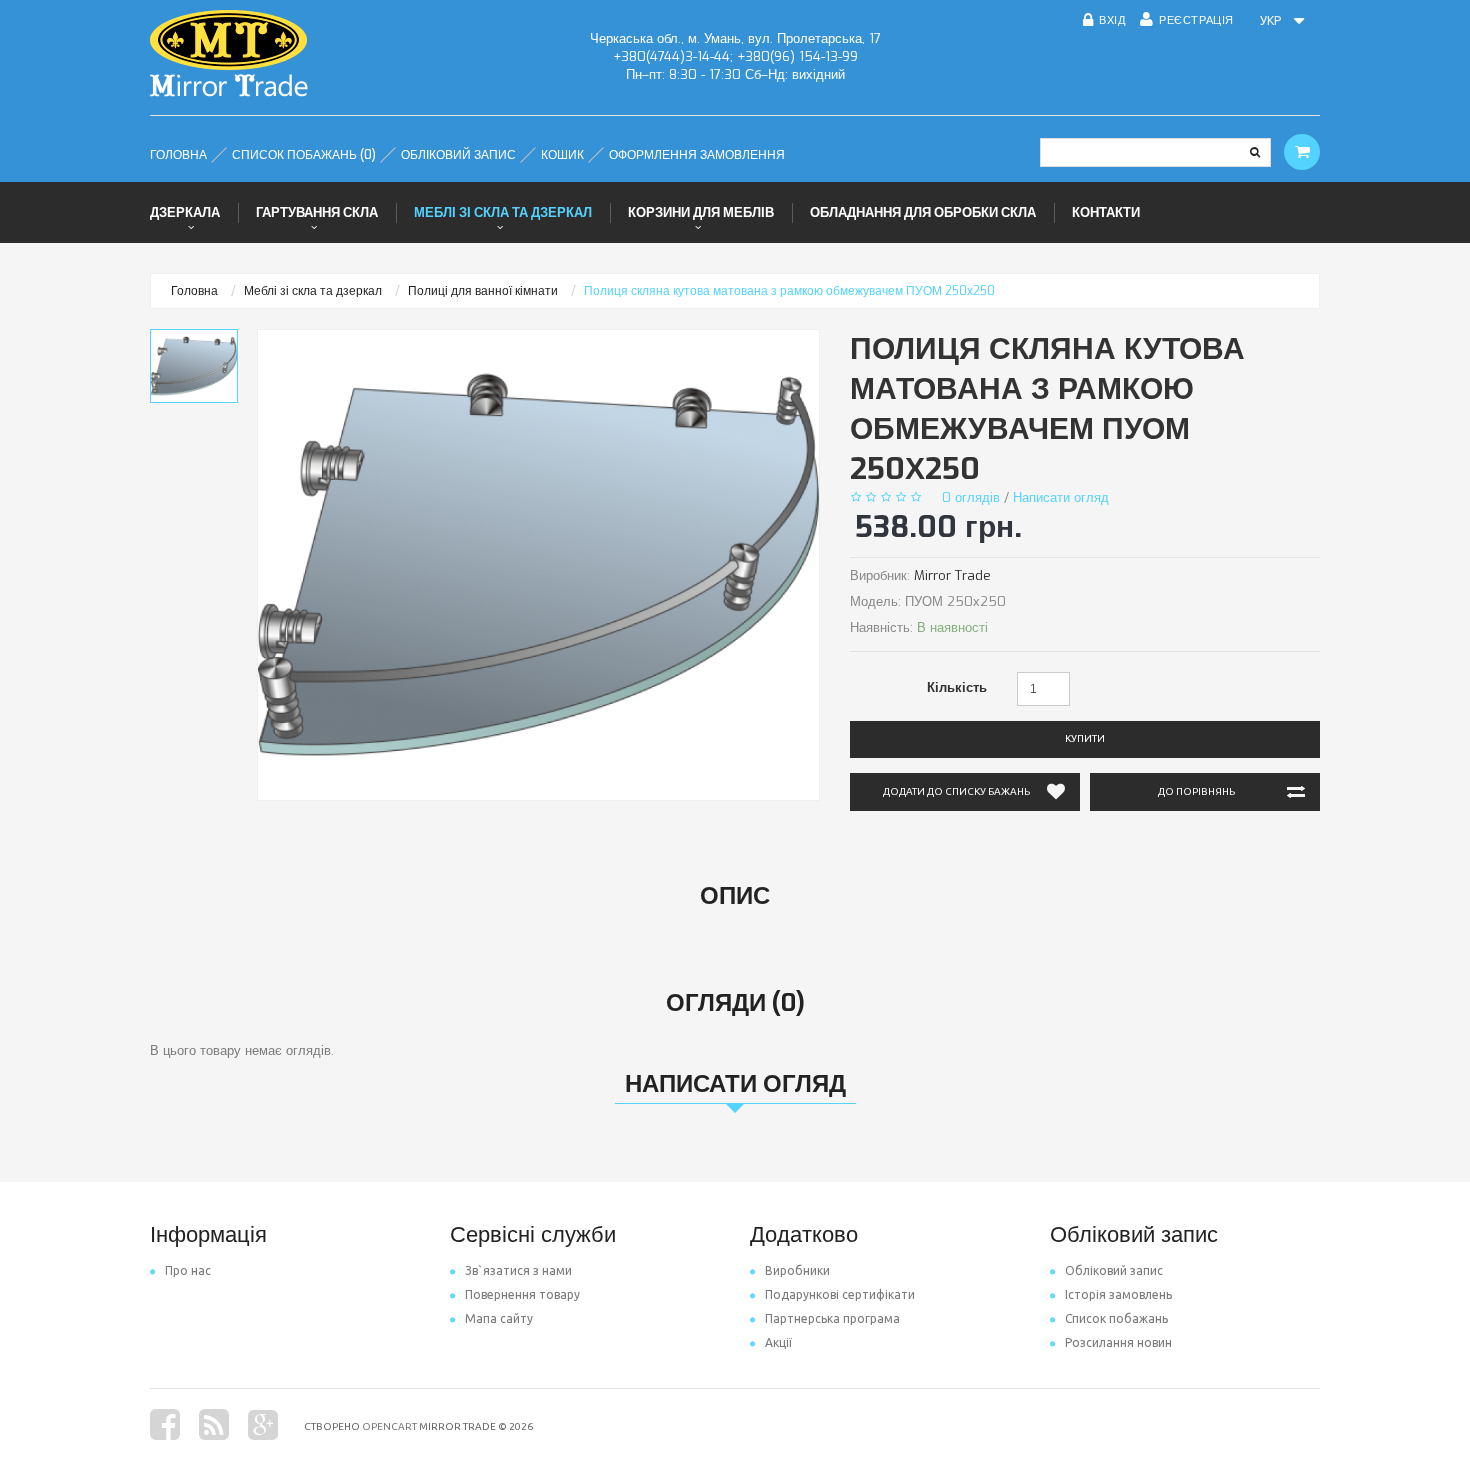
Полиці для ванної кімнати (483, 291)
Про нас (188, 1270)
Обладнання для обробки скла (923, 212)
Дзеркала (185, 212)
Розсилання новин (1118, 1342)
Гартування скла (317, 212)
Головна (194, 291)
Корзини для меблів (701, 212)
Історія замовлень (1118, 1294)
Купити (1085, 738)
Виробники (797, 1270)
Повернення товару (522, 1294)
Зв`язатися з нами (518, 1270)
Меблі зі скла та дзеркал (503, 212)
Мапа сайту (499, 1318)
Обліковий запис (1114, 1270)
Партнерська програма (832, 1318)
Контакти (1106, 212)
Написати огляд (1061, 497)
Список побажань (1116, 1318)
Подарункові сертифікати (840, 1294)
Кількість (957, 687)
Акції (778, 1342)
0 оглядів (971, 497)
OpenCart (389, 1426)
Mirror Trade (952, 575)
